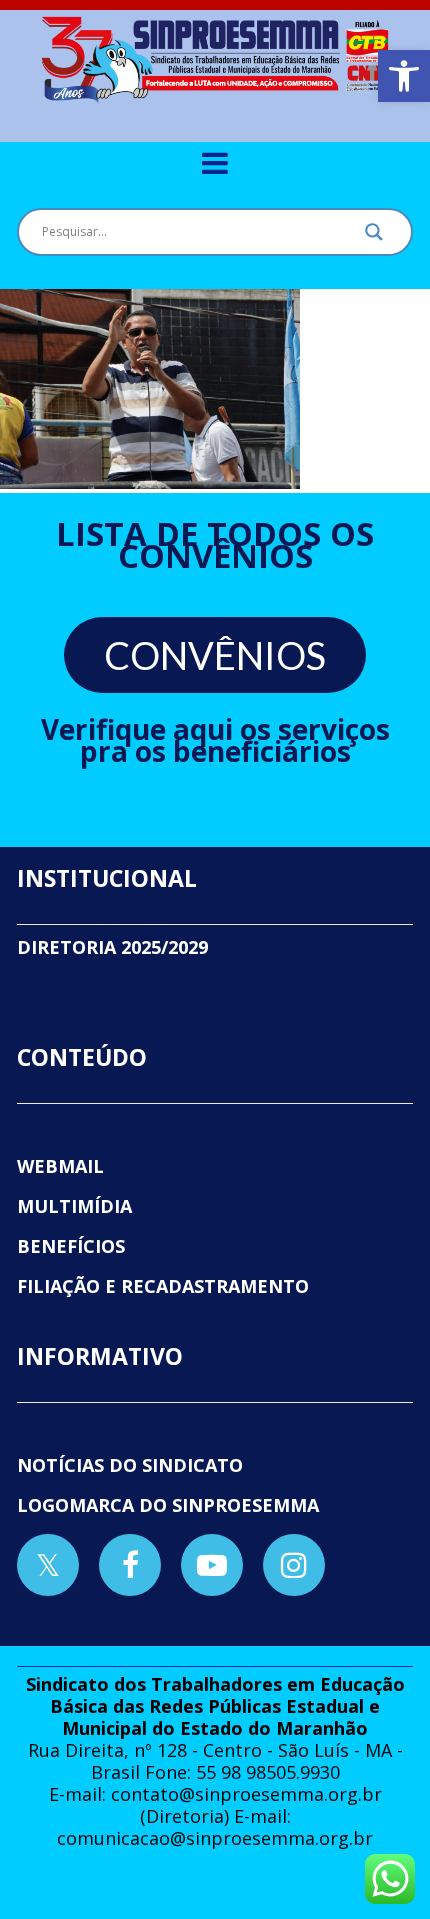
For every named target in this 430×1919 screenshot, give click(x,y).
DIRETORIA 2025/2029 (112, 947)
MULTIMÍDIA (74, 1206)
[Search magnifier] (374, 237)
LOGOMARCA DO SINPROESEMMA (168, 1505)
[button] (404, 76)
